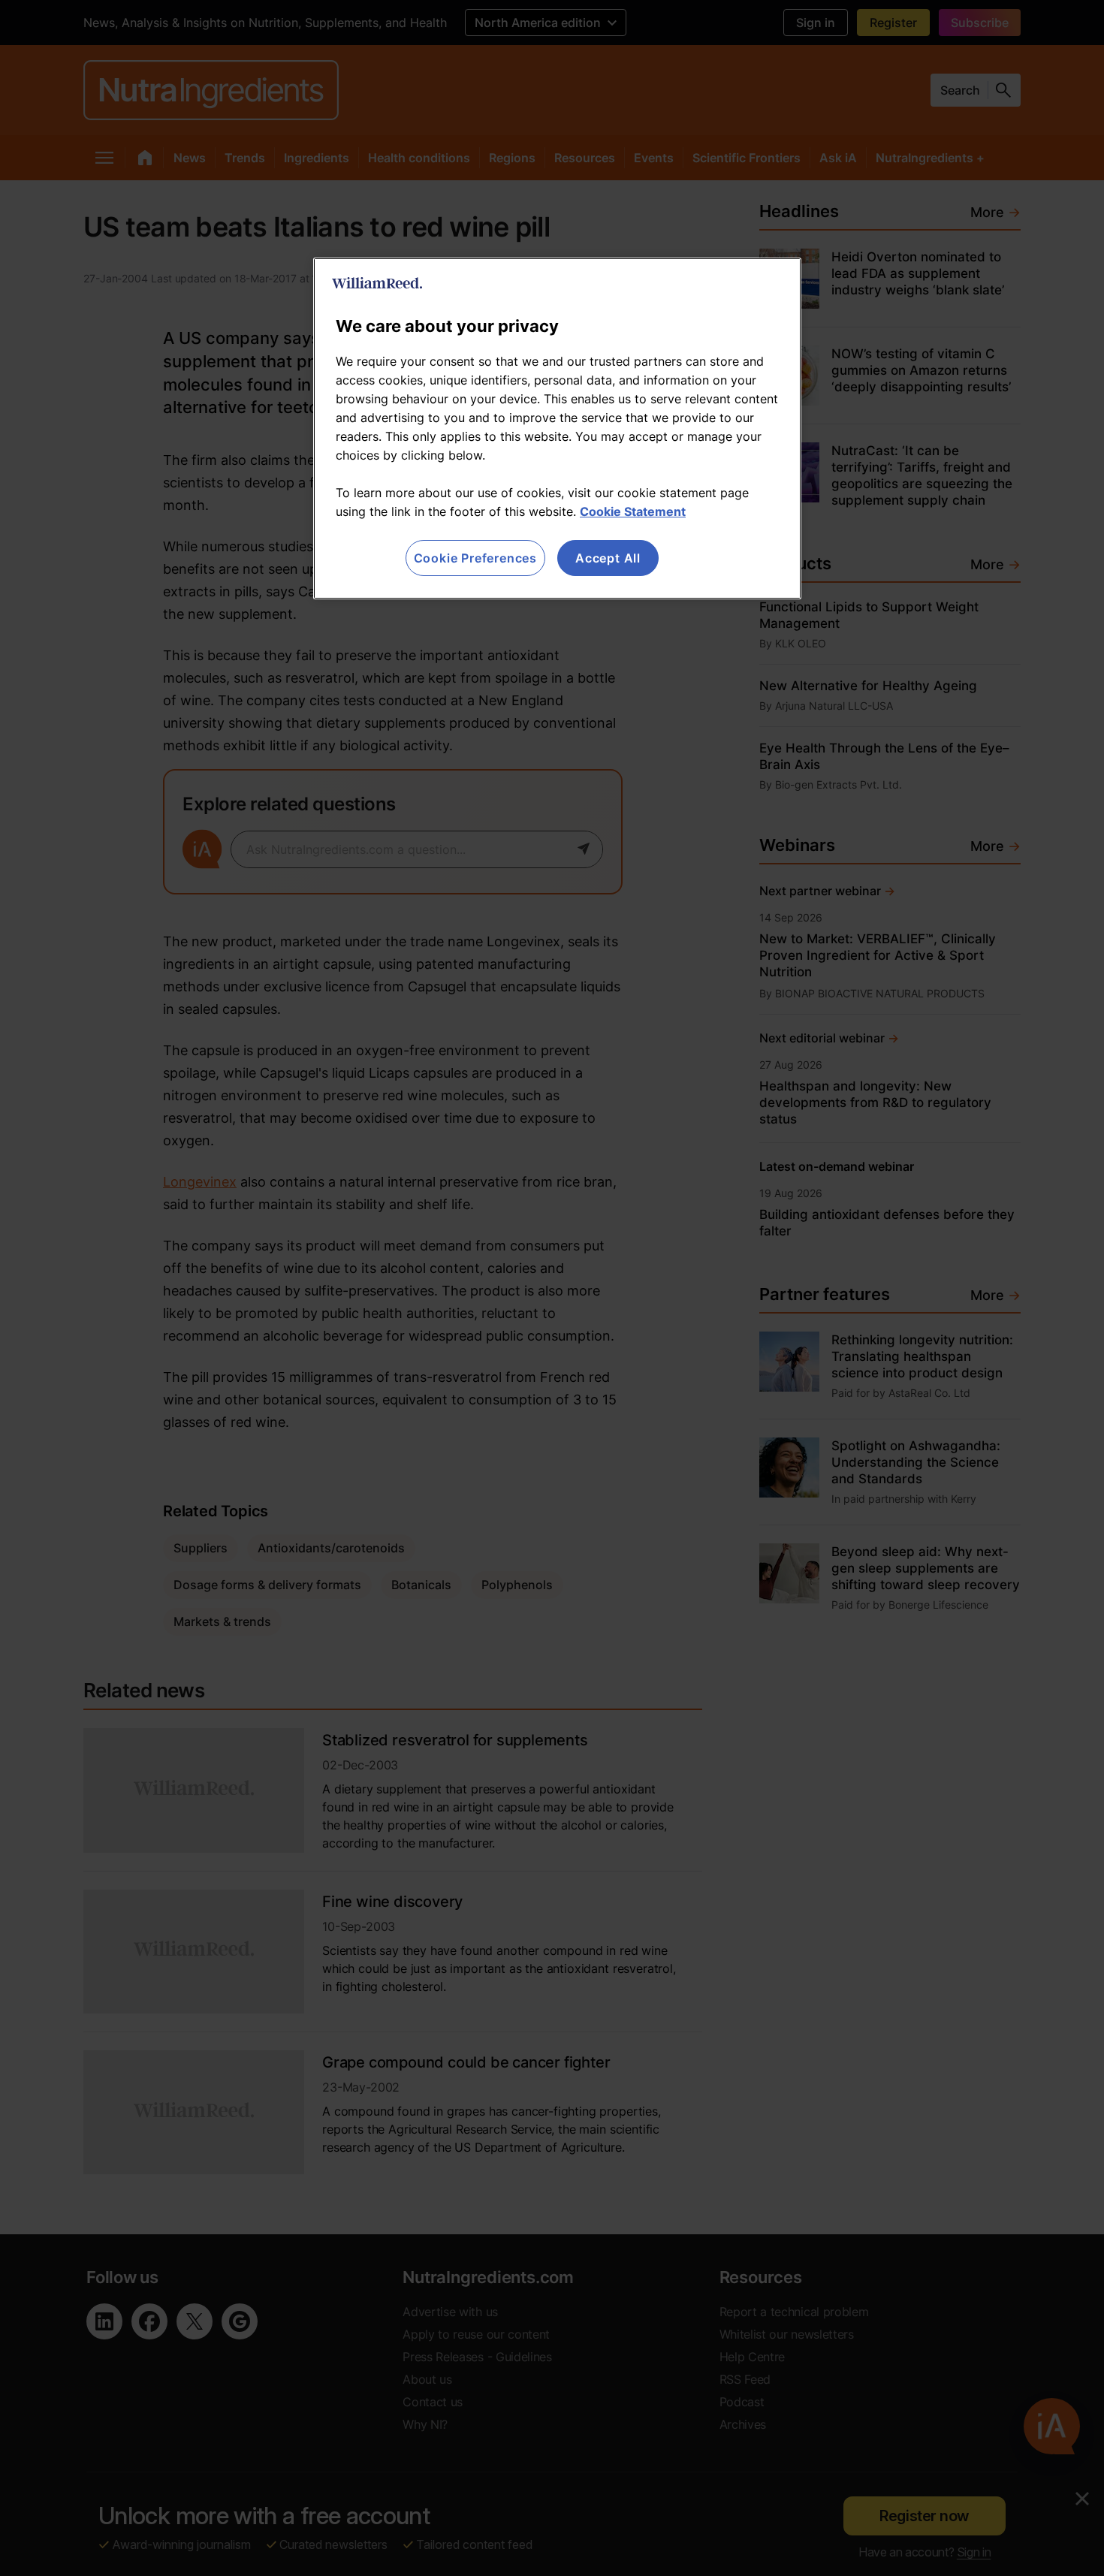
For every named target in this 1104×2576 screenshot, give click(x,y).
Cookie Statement (633, 511)
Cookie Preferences (475, 558)
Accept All (608, 558)
